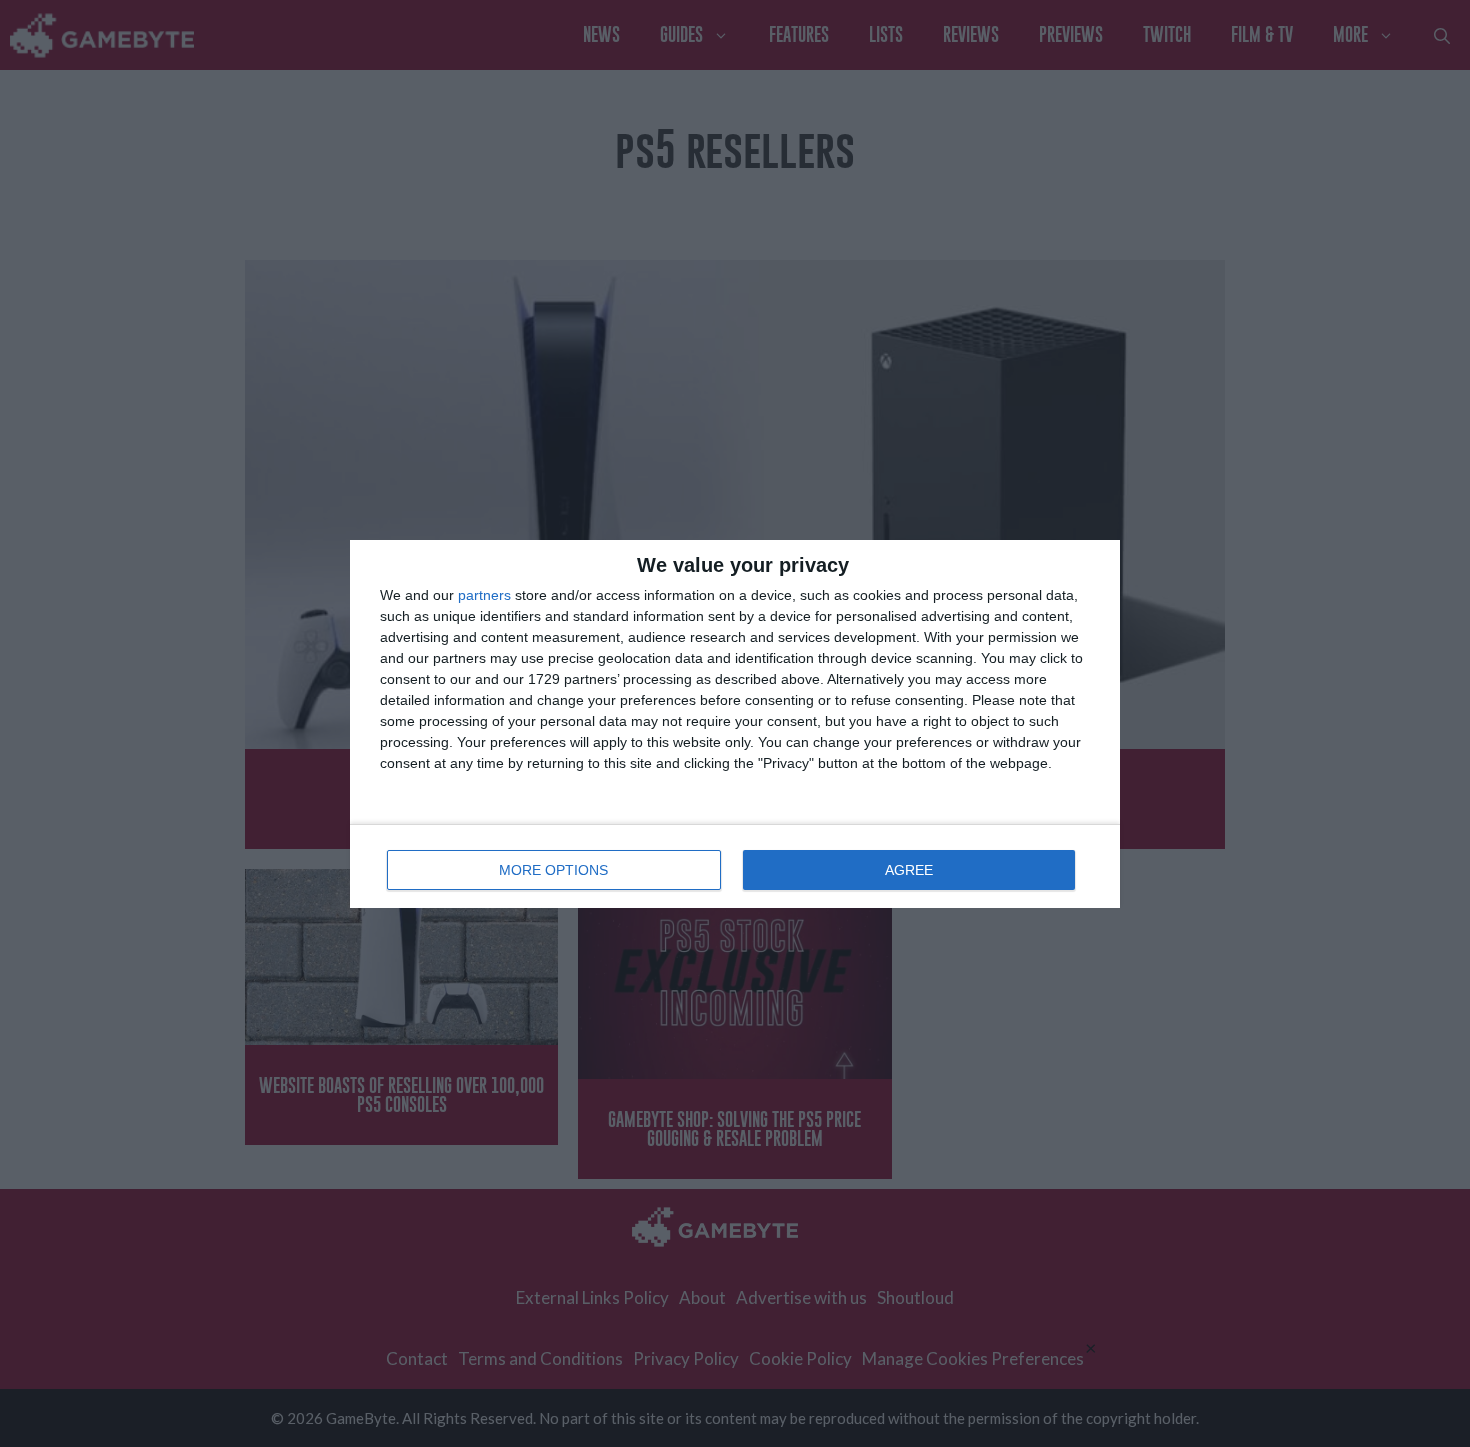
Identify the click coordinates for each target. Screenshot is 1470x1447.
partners (484, 595)
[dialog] (735, 724)
